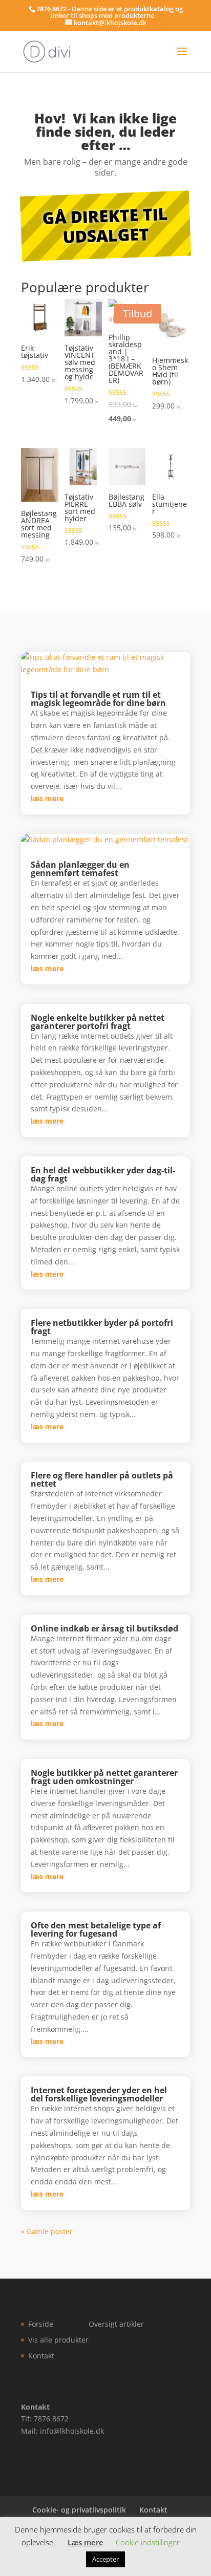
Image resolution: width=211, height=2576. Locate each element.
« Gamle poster (47, 2231)
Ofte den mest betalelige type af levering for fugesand (96, 1929)
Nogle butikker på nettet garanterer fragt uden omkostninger (104, 1777)
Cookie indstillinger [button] (148, 2542)
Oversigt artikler (116, 2324)
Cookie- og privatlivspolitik (79, 2510)
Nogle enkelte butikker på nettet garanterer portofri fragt (98, 1022)
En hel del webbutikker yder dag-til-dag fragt (103, 1174)
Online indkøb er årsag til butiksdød (104, 1628)
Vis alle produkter (58, 2340)
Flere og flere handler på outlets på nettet (102, 1479)
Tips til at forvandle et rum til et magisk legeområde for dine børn (98, 699)
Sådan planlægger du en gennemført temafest (80, 869)
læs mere (47, 798)
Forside (41, 2324)
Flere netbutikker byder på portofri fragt (102, 1327)
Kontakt (41, 2356)
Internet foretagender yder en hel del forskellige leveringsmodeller (99, 2094)
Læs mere (86, 2542)
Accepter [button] (105, 2559)
